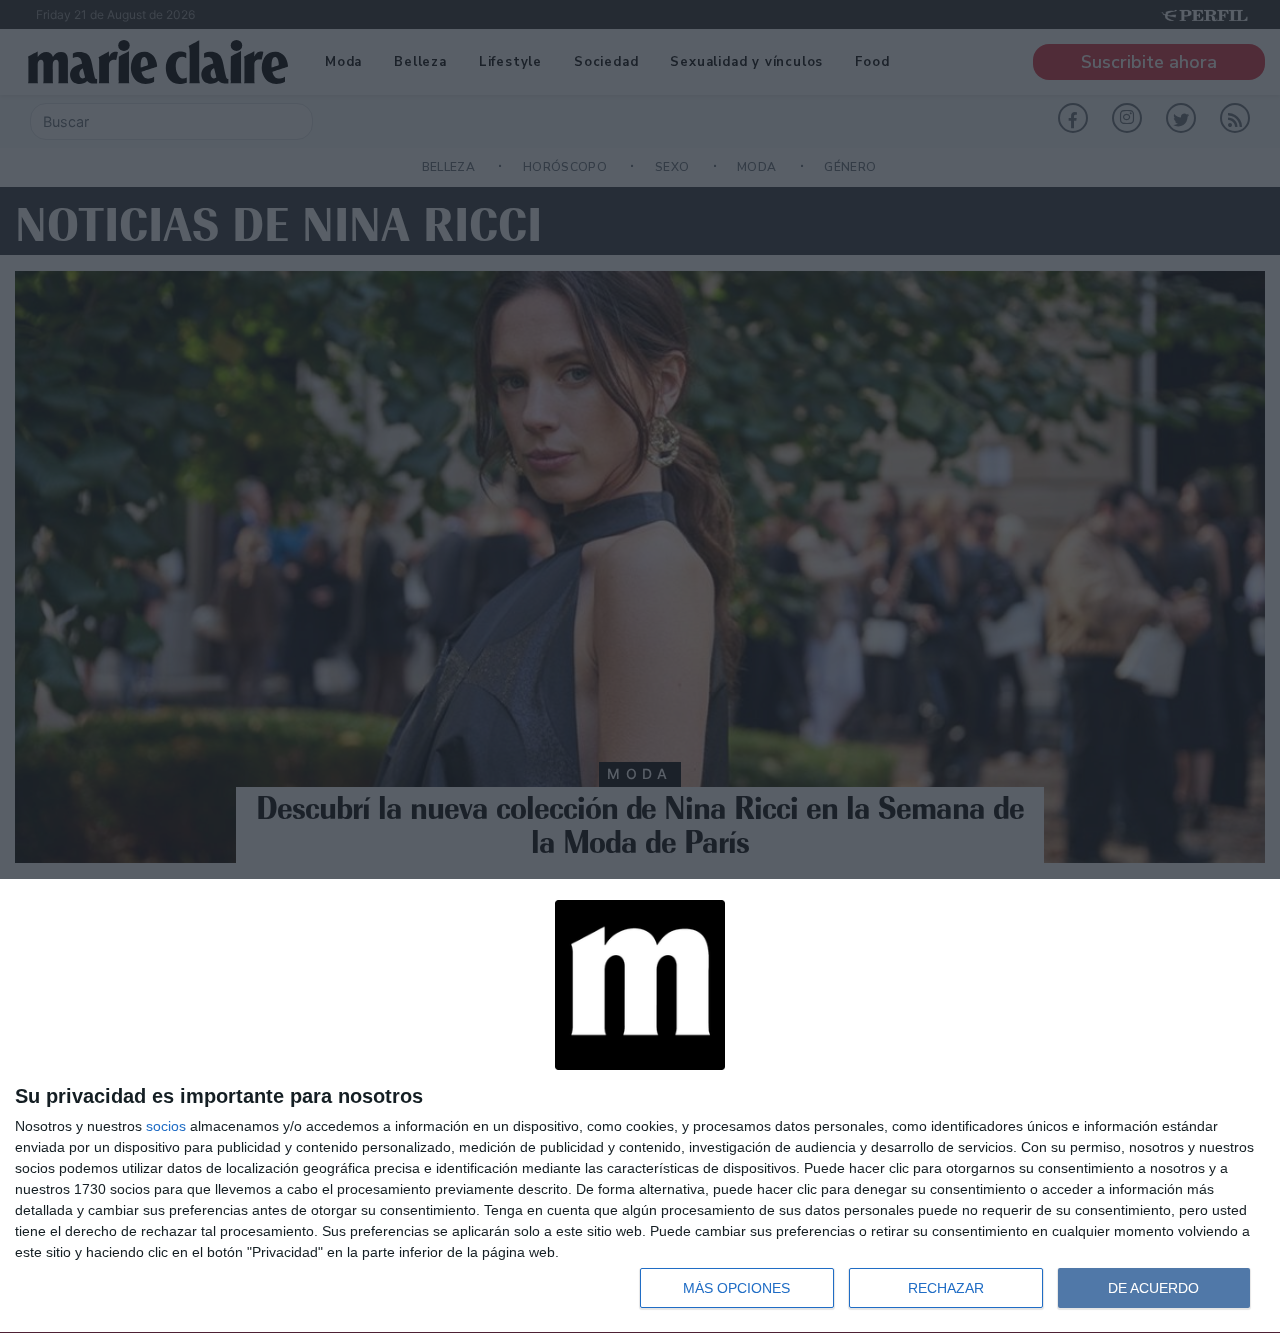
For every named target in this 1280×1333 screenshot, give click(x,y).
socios (166, 1126)
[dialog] (640, 1106)
